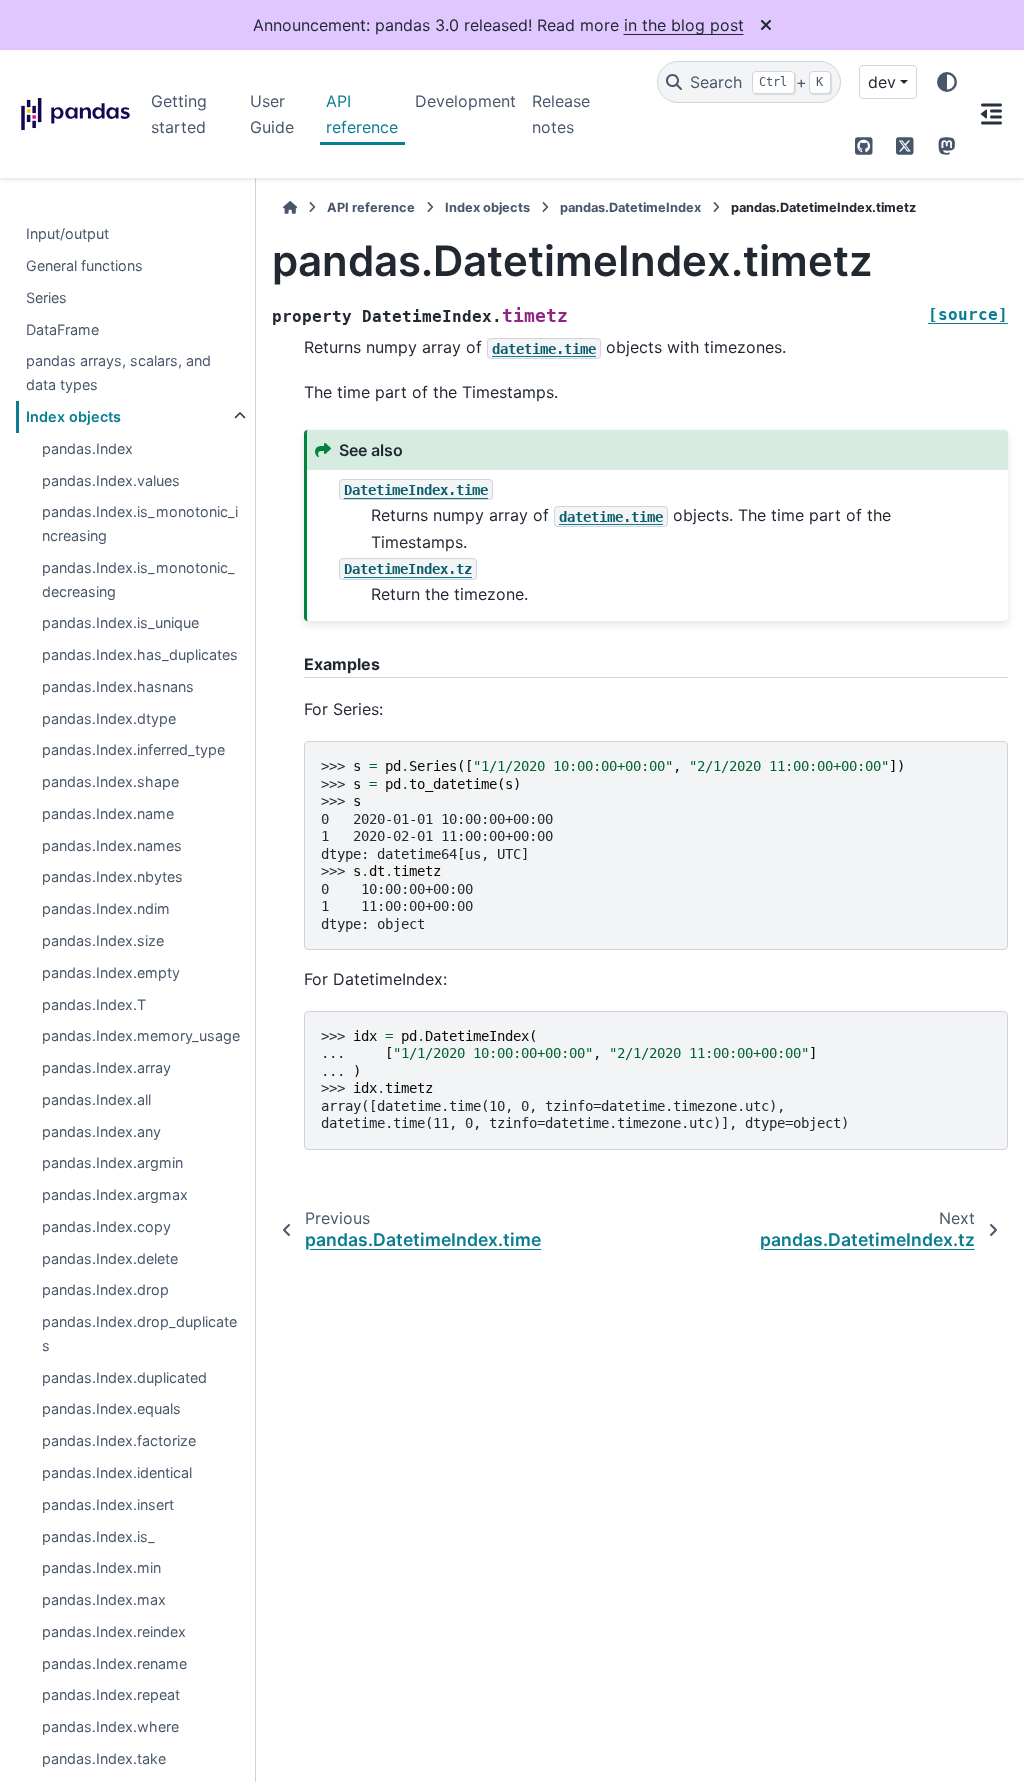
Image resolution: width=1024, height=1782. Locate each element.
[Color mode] (947, 82)
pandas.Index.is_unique (120, 622)
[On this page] (991, 114)
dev (882, 82)
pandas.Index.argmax (115, 1194)
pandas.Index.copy (106, 1226)
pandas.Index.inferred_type (133, 749)
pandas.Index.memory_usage (141, 1035)
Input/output (67, 233)
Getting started (179, 114)
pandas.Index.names (112, 845)
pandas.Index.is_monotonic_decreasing (138, 579)
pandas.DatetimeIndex (630, 207)
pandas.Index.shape (110, 781)
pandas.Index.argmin (112, 1162)
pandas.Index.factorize (119, 1440)
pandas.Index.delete (110, 1258)
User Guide (272, 114)
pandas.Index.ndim (106, 908)
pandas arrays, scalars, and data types (118, 372)
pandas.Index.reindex (114, 1631)
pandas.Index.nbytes (112, 876)
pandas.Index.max (104, 1599)
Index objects (73, 416)
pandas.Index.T (94, 1004)
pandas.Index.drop (105, 1289)
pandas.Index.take (104, 1758)
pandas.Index (87, 448)
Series (46, 297)
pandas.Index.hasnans (118, 686)
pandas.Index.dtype (109, 718)
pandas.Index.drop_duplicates (139, 1333)
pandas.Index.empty (111, 972)
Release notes (561, 114)
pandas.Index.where (110, 1726)
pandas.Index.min (101, 1567)
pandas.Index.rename (114, 1663)
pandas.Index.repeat (111, 1694)
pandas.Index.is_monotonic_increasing (140, 523)
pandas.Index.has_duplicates (140, 654)
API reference (362, 114)
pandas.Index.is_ (98, 1536)
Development (465, 101)
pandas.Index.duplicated (124, 1377)
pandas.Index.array (106, 1067)
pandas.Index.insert (108, 1504)
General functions (84, 265)
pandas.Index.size (103, 940)
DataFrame (62, 329)
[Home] (290, 207)
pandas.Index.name (108, 813)
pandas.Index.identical (117, 1472)
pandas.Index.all (96, 1099)
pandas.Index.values (111, 480)
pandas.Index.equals (111, 1408)
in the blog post (684, 25)
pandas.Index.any (101, 1131)
